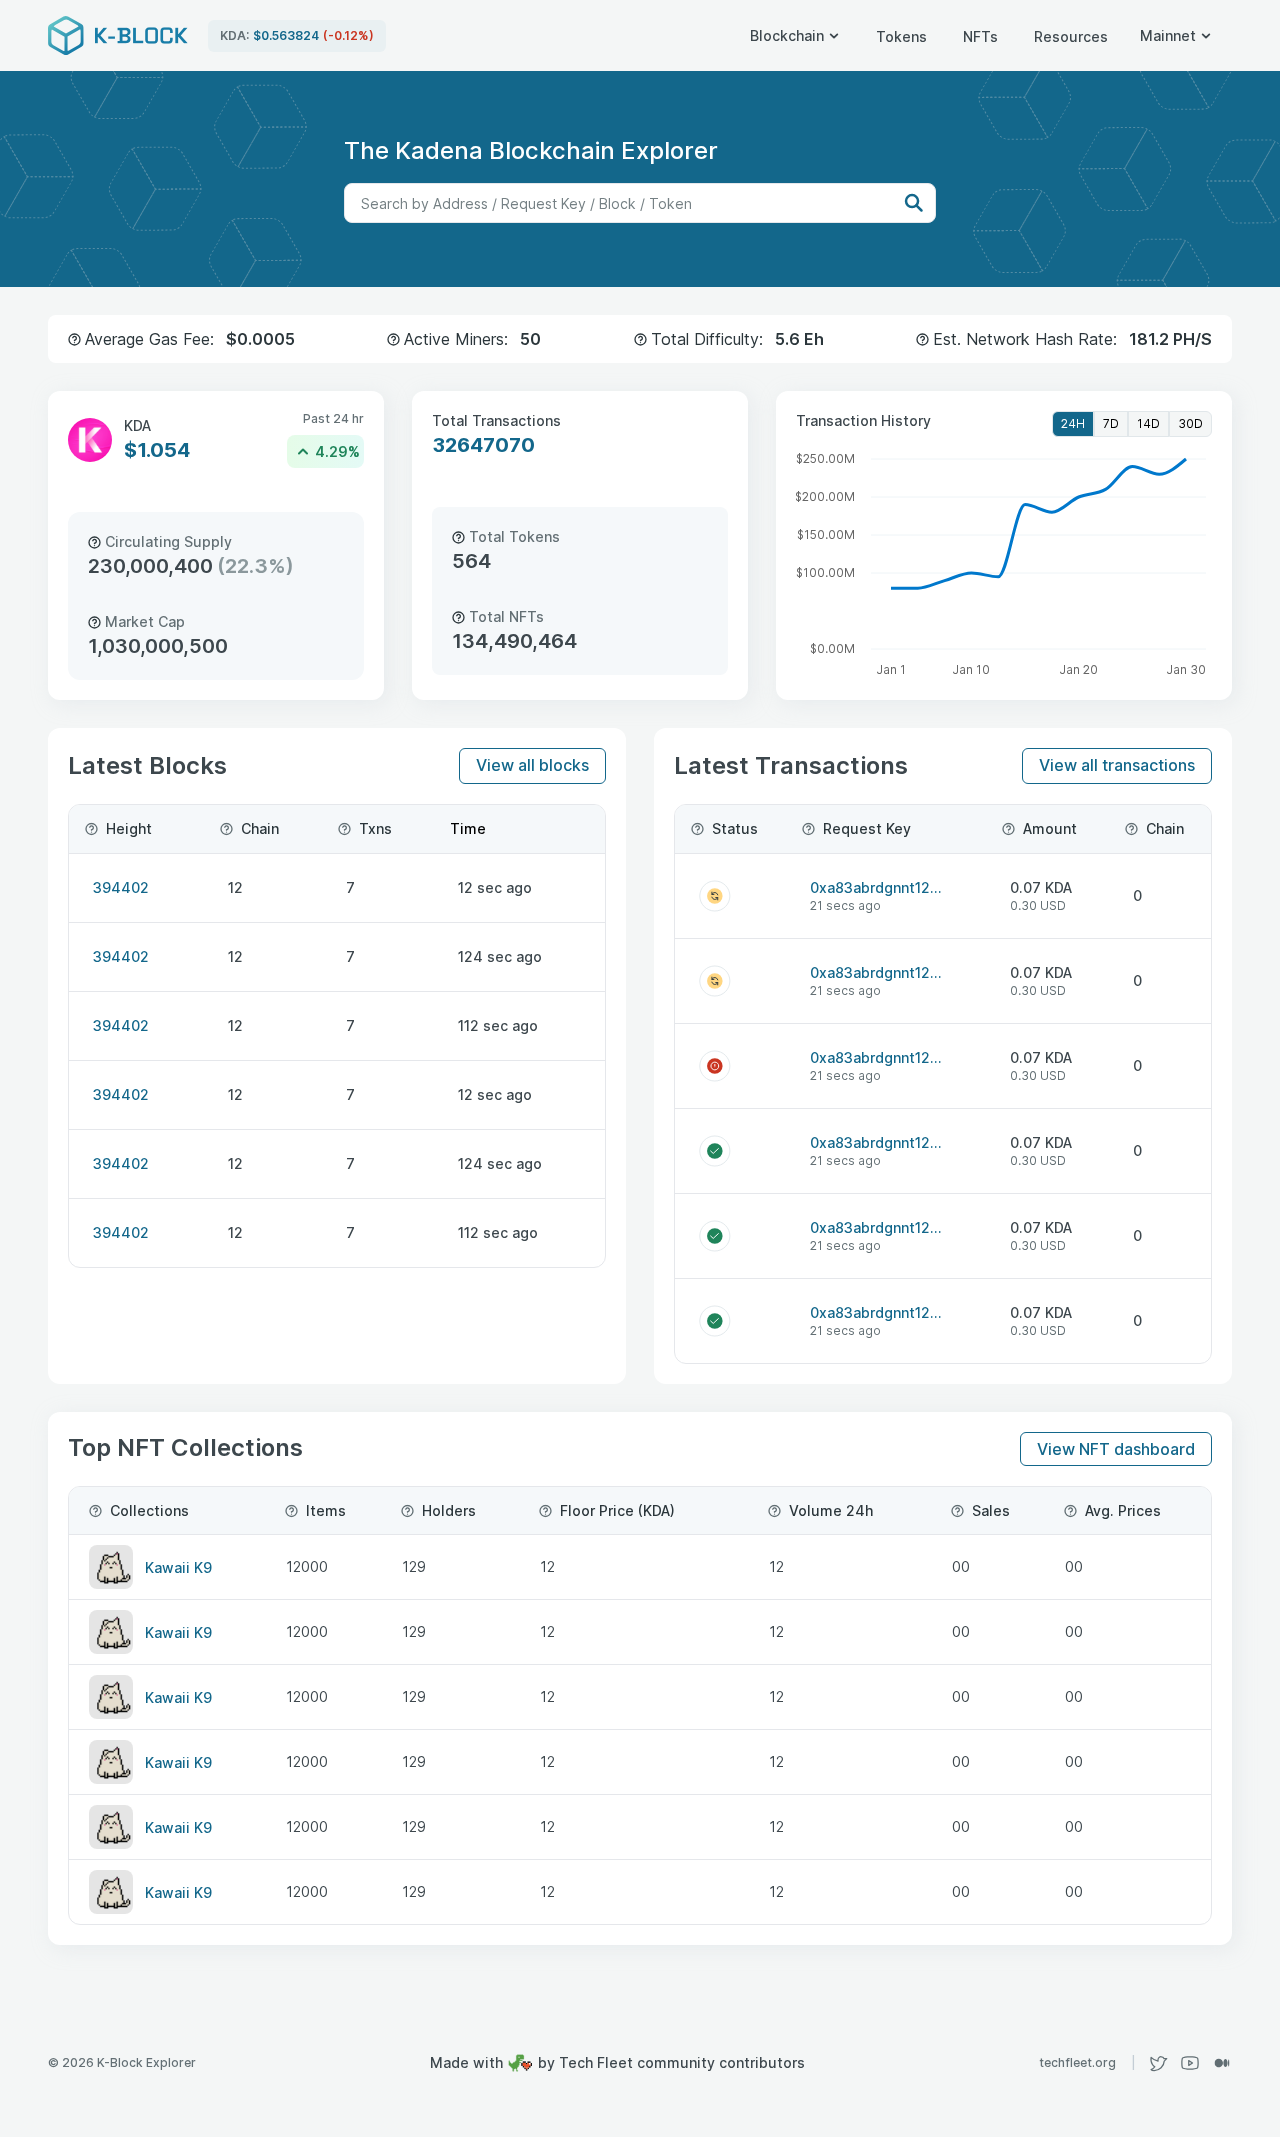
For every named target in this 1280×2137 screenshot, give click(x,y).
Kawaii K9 (178, 1567)
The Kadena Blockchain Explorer (531, 150)
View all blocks (532, 765)
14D (1148, 423)
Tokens (901, 36)
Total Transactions (496, 420)
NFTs (980, 36)
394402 (121, 887)
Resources (1071, 36)
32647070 (483, 445)
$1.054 (157, 450)
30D (1190, 423)
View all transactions (1117, 765)
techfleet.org (1087, 2062)
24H (1073, 423)
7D (1111, 423)
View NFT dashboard (1116, 1449)
